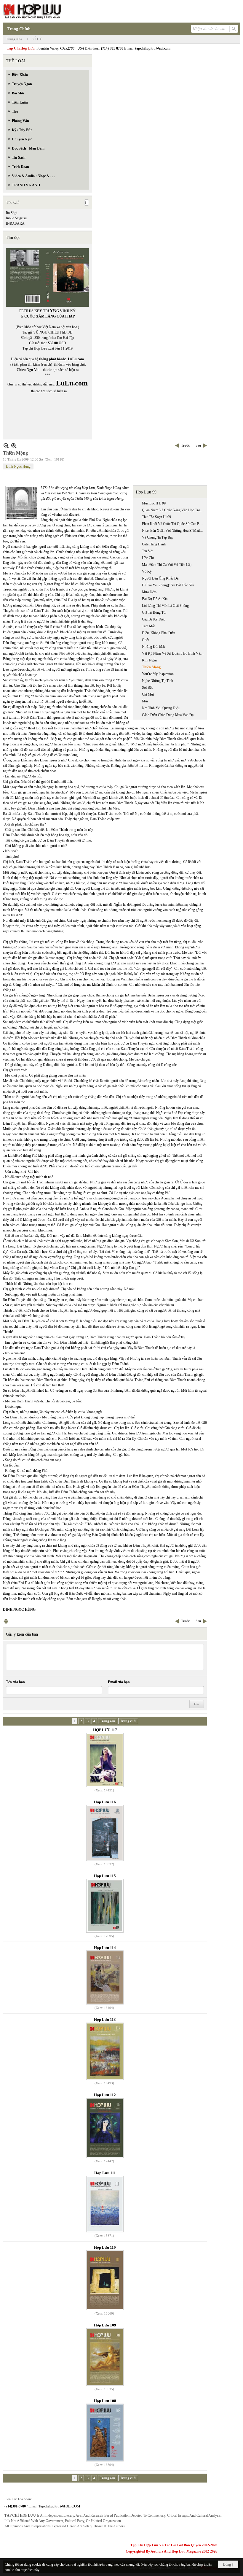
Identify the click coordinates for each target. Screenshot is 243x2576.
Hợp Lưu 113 (105, 2019)
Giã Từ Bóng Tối (154, 612)
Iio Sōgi (12, 213)
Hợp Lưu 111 (105, 2173)
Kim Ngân (149, 660)
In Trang (6, 1621)
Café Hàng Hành (154, 544)
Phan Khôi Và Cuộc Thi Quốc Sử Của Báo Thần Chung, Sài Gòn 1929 (174, 524)
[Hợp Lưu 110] (105, 2280)
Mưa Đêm (149, 592)
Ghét (145, 640)
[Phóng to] (14, 446)
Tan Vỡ (147, 551)
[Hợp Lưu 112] (105, 2128)
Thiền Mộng (151, 667)
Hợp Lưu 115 (105, 1876)
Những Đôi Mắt (153, 647)
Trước (185, 445)
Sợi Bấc (147, 688)
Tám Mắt (148, 626)
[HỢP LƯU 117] (105, 1760)
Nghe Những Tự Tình (158, 681)
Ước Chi (148, 558)
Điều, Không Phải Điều (159, 633)
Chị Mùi (148, 694)
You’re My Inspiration (158, 674)
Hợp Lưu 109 (105, 2325)
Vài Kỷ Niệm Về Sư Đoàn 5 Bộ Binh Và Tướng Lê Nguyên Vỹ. (174, 653)
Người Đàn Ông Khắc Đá (160, 578)
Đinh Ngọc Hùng (18, 466)
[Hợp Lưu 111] (105, 2204)
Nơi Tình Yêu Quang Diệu (161, 708)
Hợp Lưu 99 (146, 492)
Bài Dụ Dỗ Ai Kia (155, 599)
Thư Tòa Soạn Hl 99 (156, 517)
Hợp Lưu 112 (105, 2095)
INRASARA (15, 223)
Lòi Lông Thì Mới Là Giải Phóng (165, 606)
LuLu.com (76, 359)
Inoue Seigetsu (16, 218)
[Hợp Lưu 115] (105, 1906)
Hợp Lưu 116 (105, 1802)
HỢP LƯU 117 (105, 1730)
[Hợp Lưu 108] (105, 2433)
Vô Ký (147, 572)
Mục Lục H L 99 (154, 503)
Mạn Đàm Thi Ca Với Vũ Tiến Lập (167, 565)
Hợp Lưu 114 (105, 1948)
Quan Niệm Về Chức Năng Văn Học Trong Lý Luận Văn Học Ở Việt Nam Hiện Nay (174, 510)
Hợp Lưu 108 (105, 2401)
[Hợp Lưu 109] (105, 2357)
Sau (198, 445)
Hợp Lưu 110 (105, 2247)
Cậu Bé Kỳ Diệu (154, 619)
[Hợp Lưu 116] (105, 1833)
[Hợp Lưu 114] (105, 1977)
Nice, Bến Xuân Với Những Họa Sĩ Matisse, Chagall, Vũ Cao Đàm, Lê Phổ (174, 531)
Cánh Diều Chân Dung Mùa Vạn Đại (168, 715)
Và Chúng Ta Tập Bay (158, 537)
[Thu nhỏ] (6, 446)
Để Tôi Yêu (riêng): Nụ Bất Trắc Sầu (168, 585)
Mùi (145, 701)
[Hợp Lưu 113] (105, 2051)
